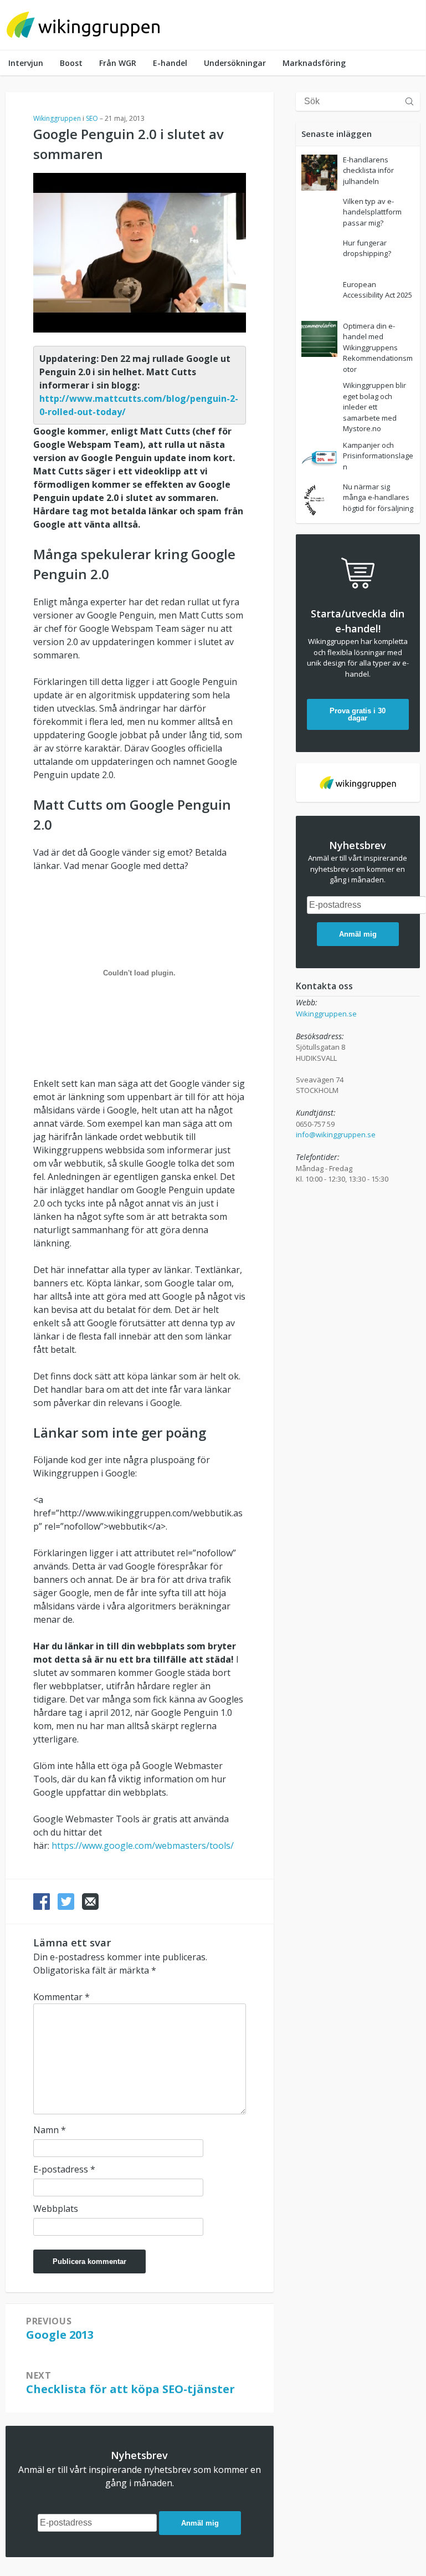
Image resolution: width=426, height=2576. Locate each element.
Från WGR (118, 63)
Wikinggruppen (57, 118)
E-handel (170, 63)
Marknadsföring (314, 63)
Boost (71, 63)
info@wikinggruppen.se (336, 1134)
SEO (92, 118)
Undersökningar (235, 63)
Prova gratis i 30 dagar (358, 714)
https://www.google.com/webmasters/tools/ (143, 1846)
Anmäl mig (200, 2523)
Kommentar (61, 1997)
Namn (50, 2130)
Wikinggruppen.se (326, 1014)
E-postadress (64, 2169)
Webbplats (56, 2209)
